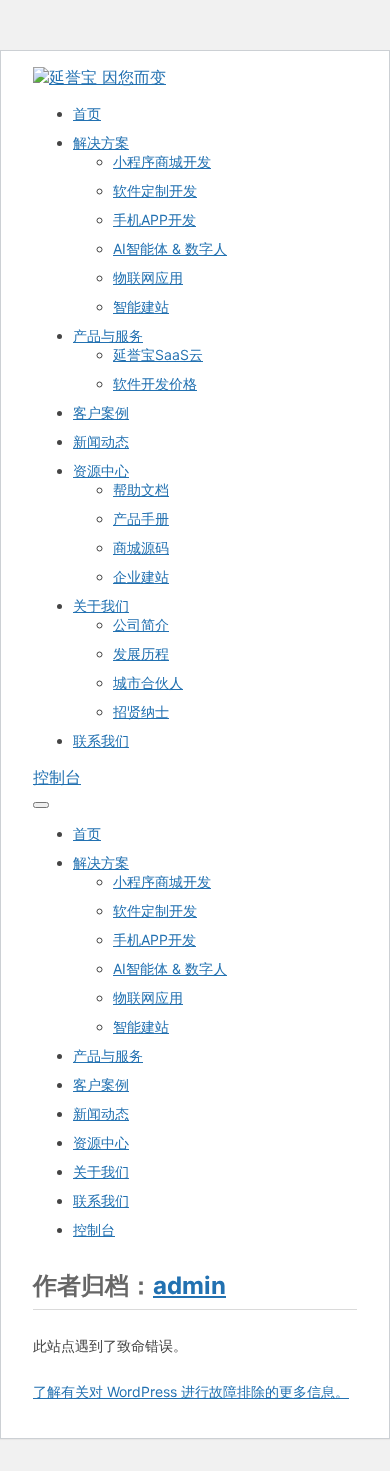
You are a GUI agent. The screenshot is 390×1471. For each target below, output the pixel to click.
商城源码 (141, 547)
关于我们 (101, 605)
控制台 (57, 777)
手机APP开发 (154, 219)
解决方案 (101, 142)
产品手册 (141, 518)
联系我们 (101, 740)
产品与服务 (108, 335)
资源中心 (101, 470)
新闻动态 (101, 441)
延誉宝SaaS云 (158, 354)
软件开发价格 (155, 383)
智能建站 (141, 306)
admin (189, 1285)
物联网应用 (148, 277)
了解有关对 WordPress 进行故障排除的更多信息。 (191, 1391)
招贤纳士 (141, 711)
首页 (87, 113)
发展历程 (141, 653)
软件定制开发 (155, 190)
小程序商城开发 (162, 161)
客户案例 (101, 412)
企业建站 (141, 576)
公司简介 (141, 624)
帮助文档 (141, 489)
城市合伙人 (148, 682)
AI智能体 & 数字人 (170, 248)
